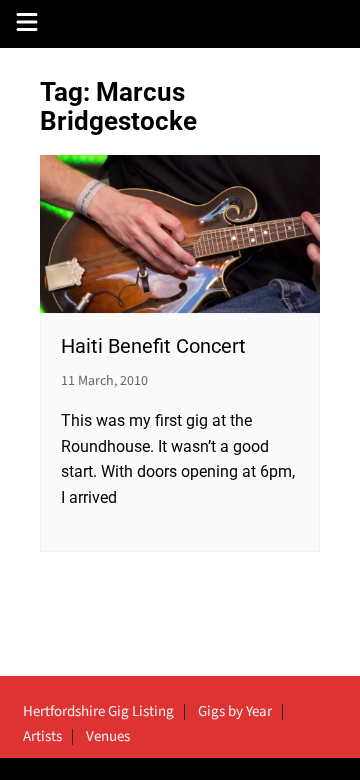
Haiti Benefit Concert (153, 346)
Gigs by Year (235, 712)
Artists (42, 737)
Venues (108, 737)
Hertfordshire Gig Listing (98, 712)
